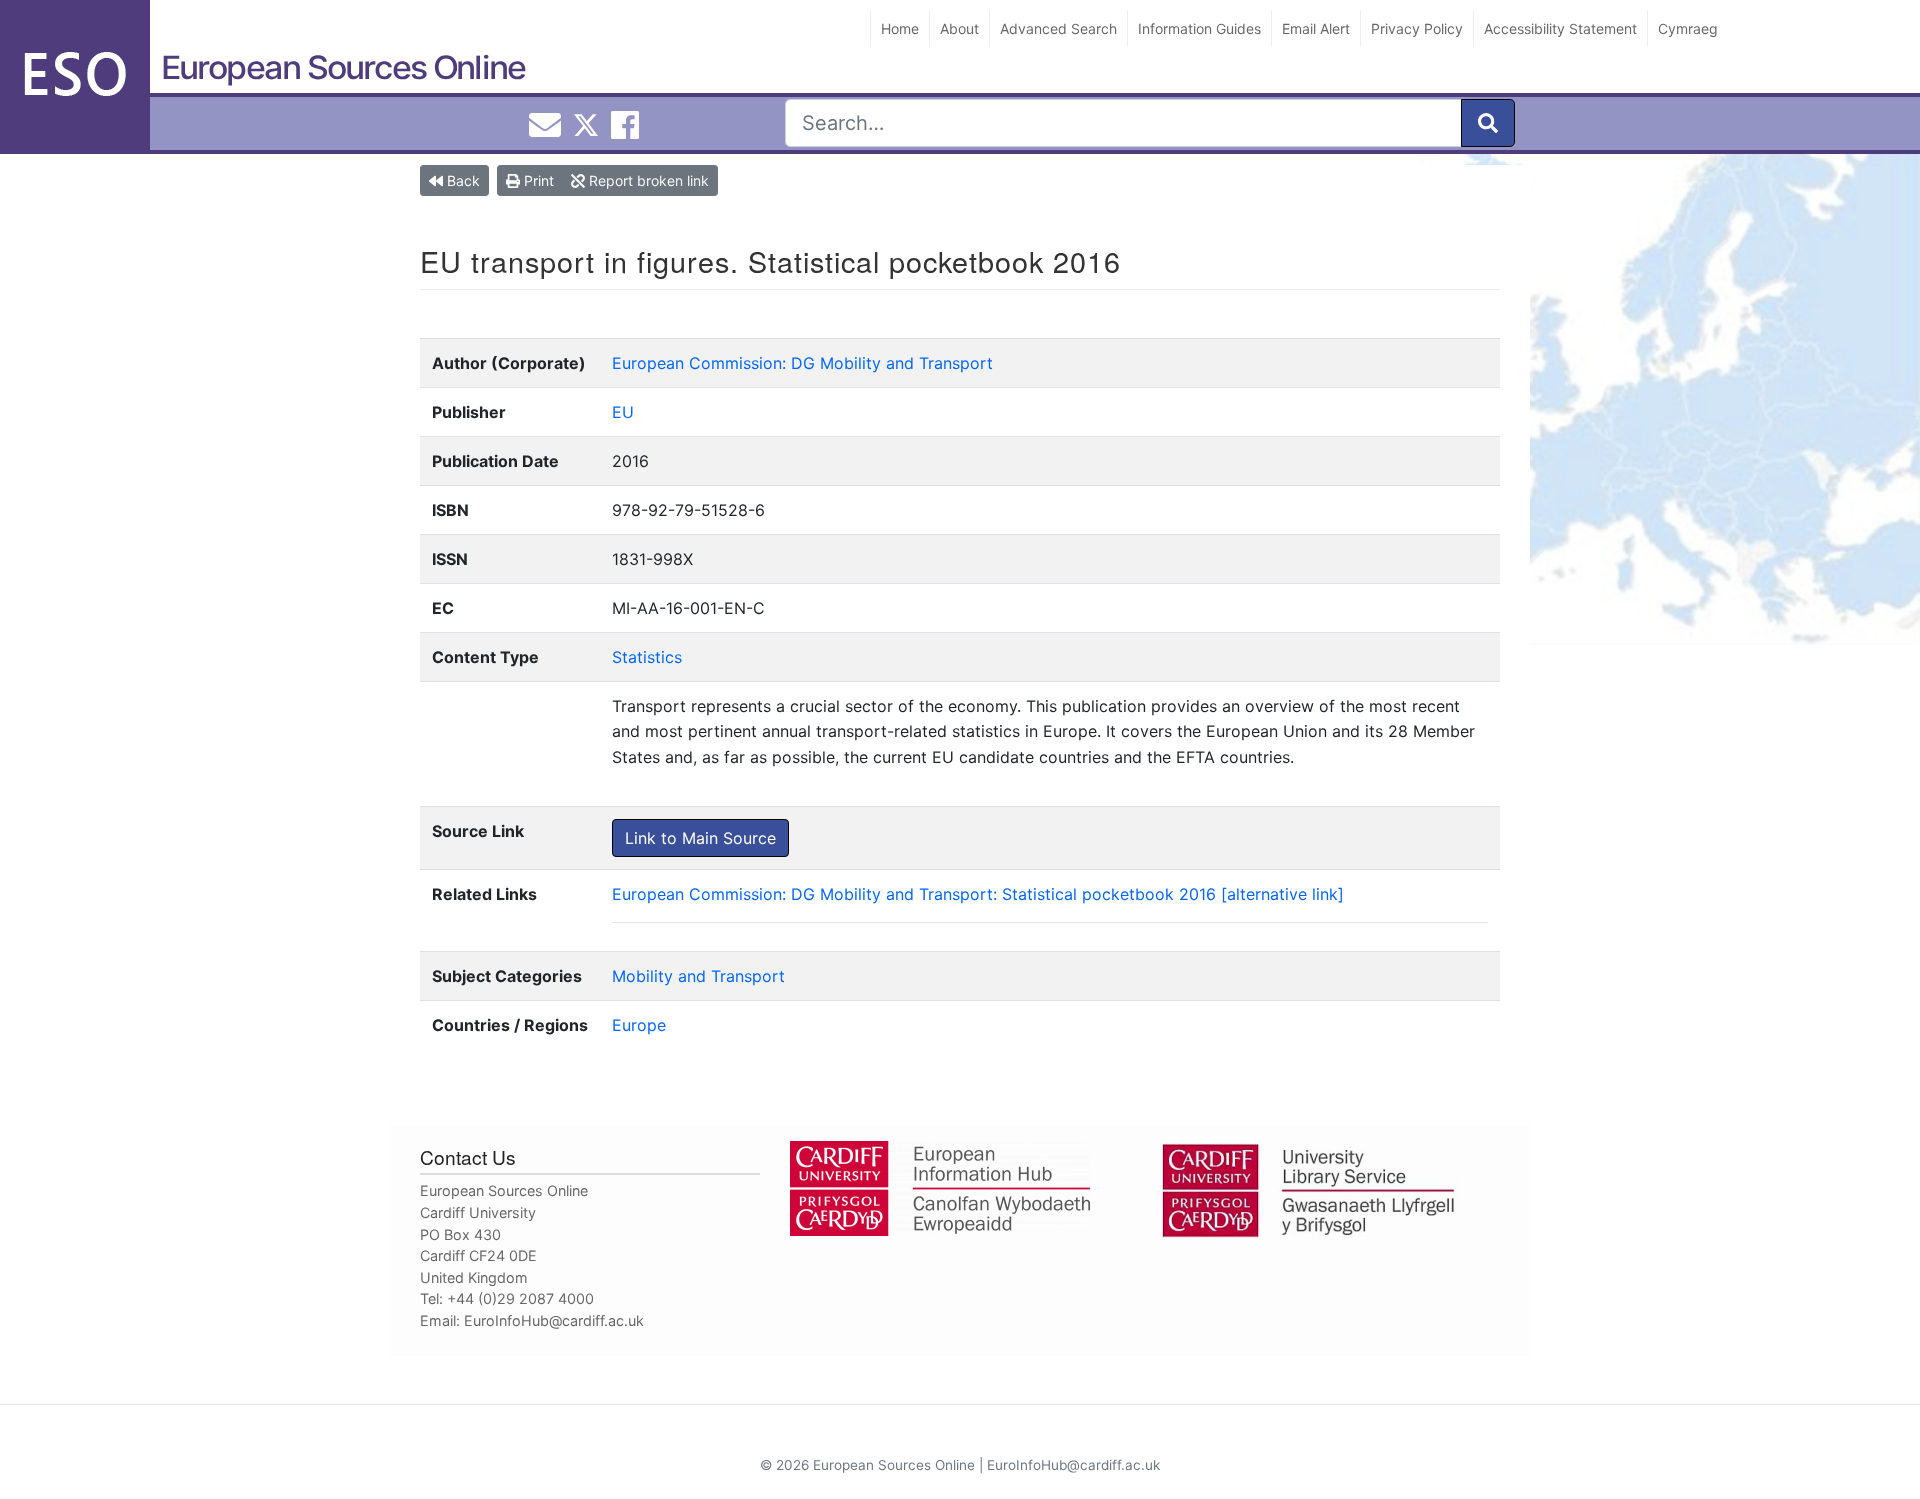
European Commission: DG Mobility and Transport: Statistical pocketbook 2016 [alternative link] (978, 894)
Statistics (647, 657)
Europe (639, 1025)
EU (623, 412)
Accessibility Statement (1560, 28)
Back (461, 180)
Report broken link (647, 180)
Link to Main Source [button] (700, 838)
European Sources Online (343, 67)
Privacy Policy (1417, 28)
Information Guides (1199, 28)
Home (900, 28)
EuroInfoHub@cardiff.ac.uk (554, 1320)
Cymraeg (1688, 28)
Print (537, 180)
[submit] (1488, 123)
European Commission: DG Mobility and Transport (802, 363)
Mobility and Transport (698, 976)
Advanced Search (1058, 28)
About (959, 28)
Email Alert (1316, 28)
